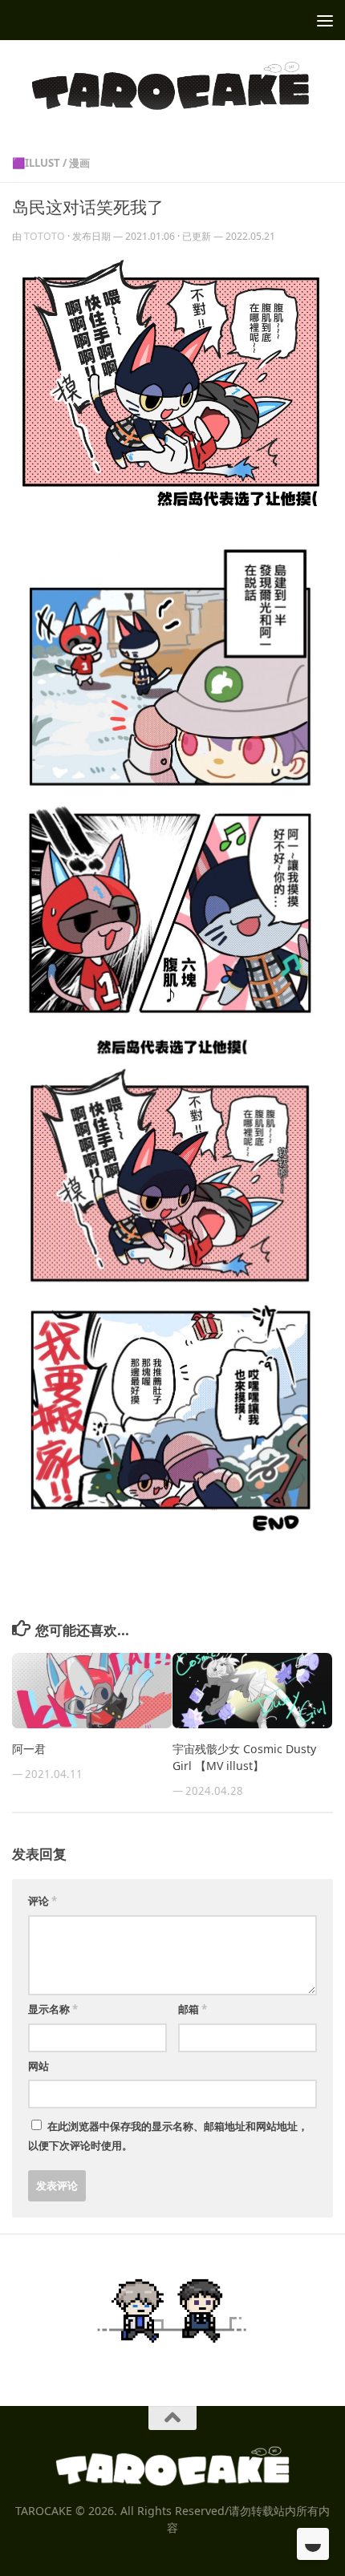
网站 (39, 2066)
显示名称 (53, 2009)
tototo (45, 236)
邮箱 (193, 2009)
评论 (43, 1901)
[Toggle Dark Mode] (313, 2544)
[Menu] (325, 20)
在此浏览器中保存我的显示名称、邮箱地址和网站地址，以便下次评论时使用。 (168, 2136)
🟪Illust (36, 163)
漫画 (79, 163)
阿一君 (29, 1749)
